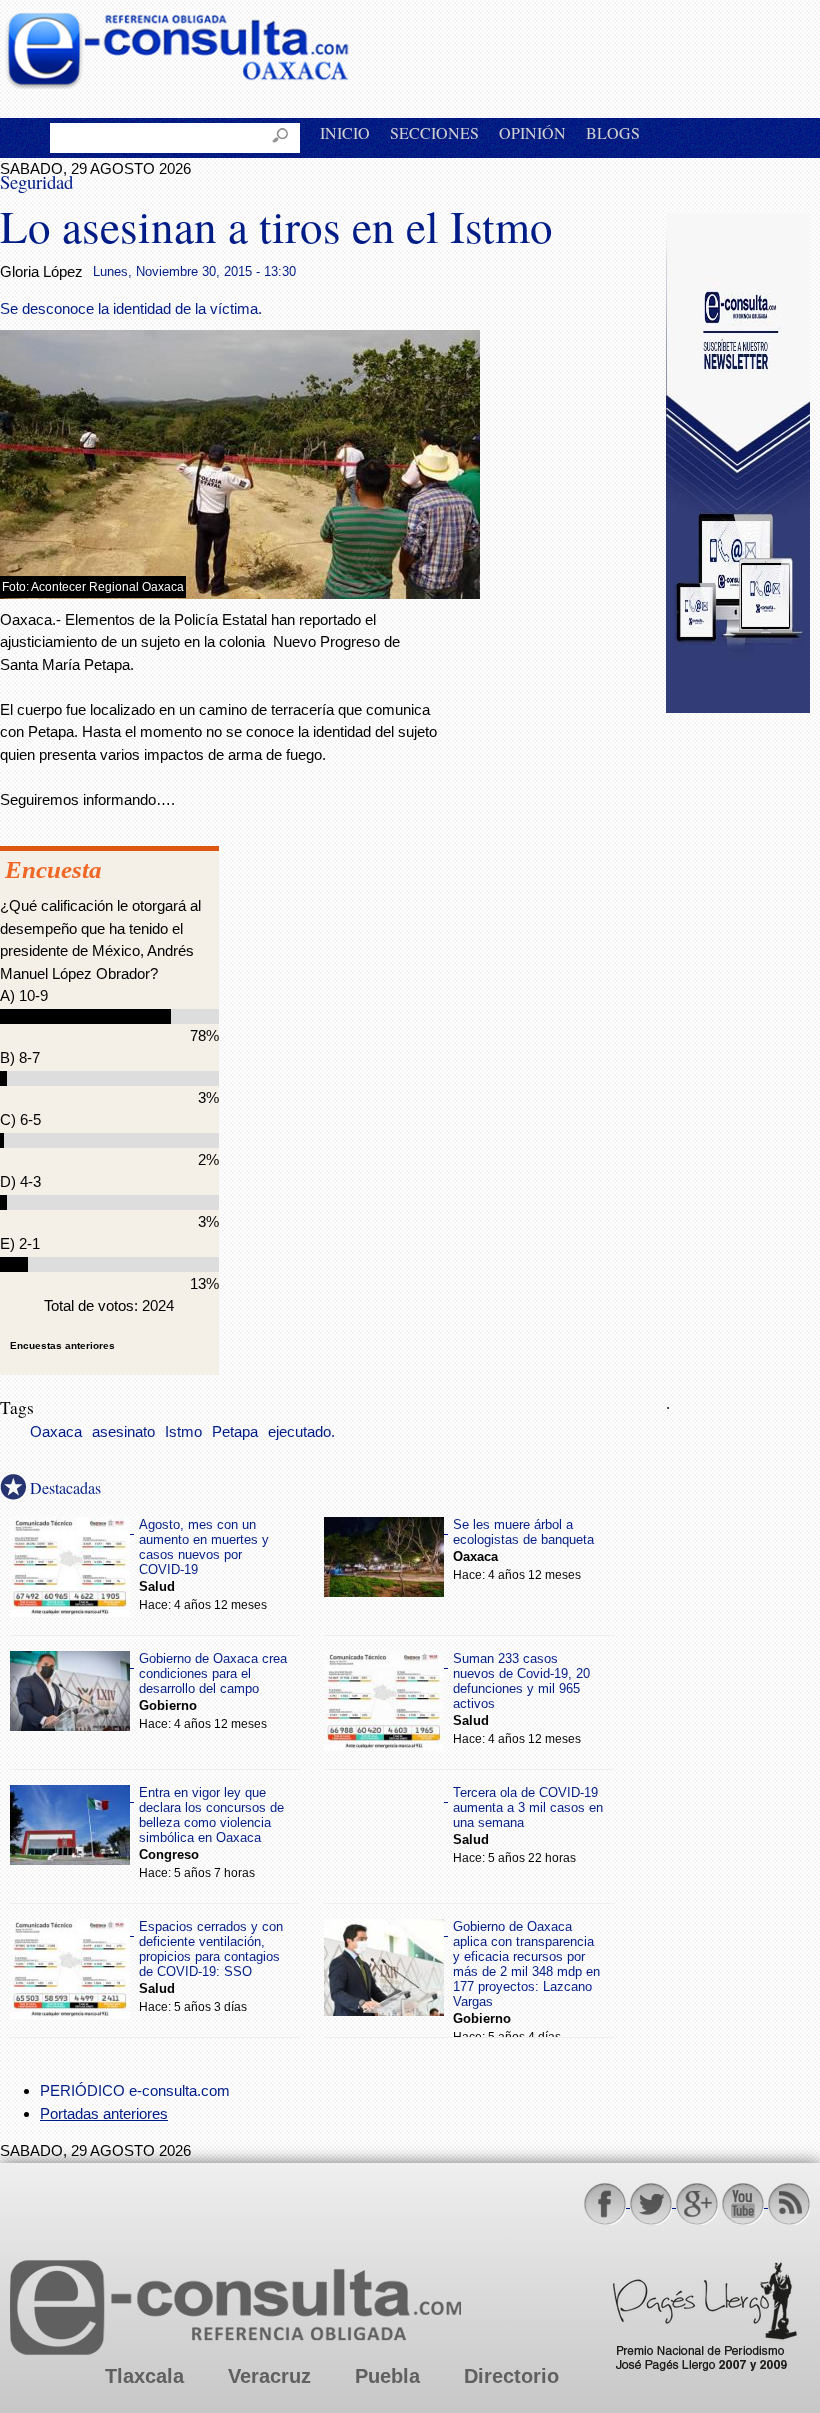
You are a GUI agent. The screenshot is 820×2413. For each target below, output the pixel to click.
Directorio (511, 2376)
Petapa (235, 1432)
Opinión (532, 132)
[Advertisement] (743, 1042)
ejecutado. (301, 1432)
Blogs (613, 132)
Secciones (434, 132)
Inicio (345, 132)
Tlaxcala (144, 2376)
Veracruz (269, 2376)
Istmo (183, 1432)
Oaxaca (56, 1432)
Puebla (387, 2376)
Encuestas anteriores (62, 1345)
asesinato (123, 1432)
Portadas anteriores (104, 2113)
